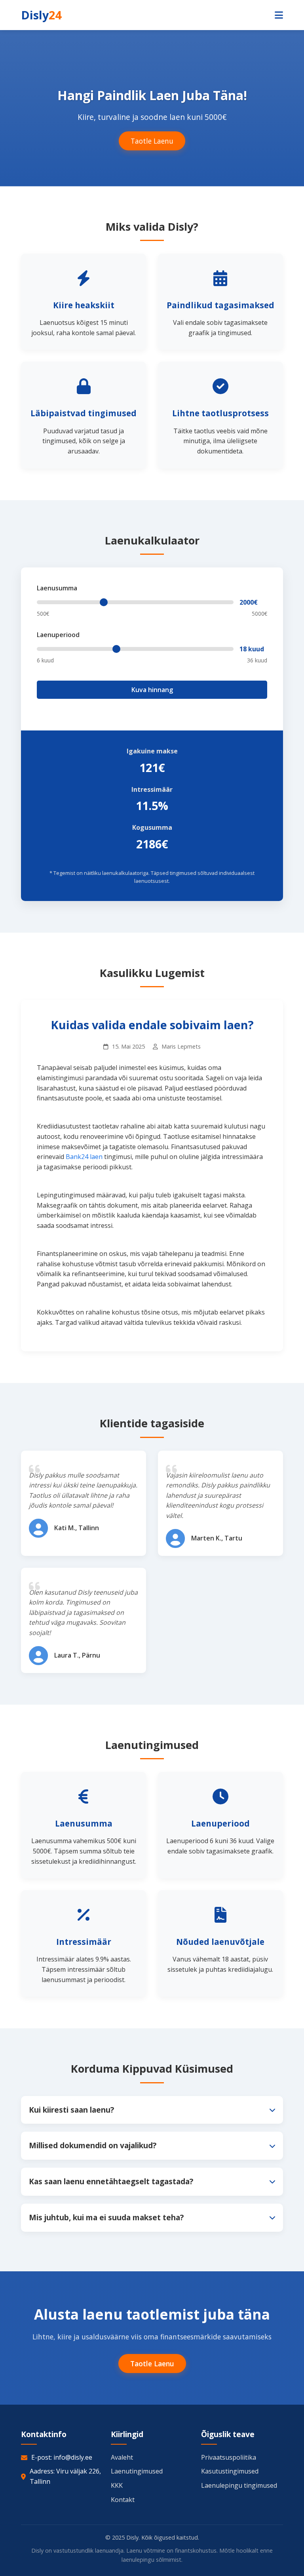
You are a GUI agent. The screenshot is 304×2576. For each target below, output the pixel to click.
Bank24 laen (84, 1157)
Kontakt (123, 2500)
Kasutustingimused (230, 2471)
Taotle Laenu (152, 141)
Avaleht (122, 2457)
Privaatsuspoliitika (229, 2457)
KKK (117, 2485)
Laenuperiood (58, 635)
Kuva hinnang (152, 690)
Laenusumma (57, 588)
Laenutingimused (137, 2471)
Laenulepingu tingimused (239, 2485)
